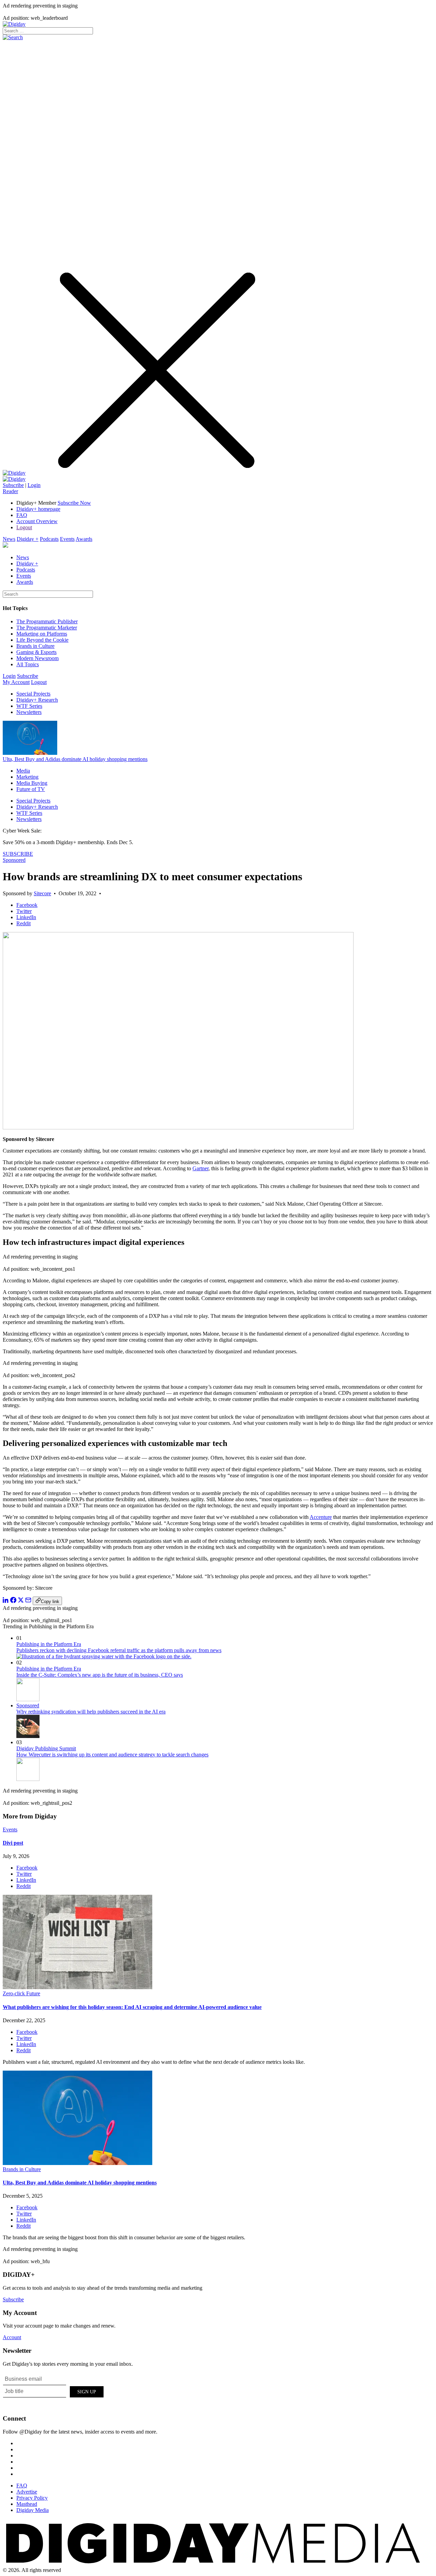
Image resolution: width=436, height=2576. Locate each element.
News (9, 539)
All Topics (28, 664)
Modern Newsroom (37, 658)
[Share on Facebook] (13, 1601)
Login (34, 485)
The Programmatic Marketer (47, 628)
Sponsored (14, 860)
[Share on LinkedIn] (6, 1601)
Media (23, 771)
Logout (24, 527)
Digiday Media (33, 2510)
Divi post (13, 1843)
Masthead (27, 2504)
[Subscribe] (14, 479)
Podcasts (49, 539)
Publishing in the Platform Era (49, 1644)
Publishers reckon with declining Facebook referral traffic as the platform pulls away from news (119, 1650)
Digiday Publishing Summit (46, 1748)
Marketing (27, 777)
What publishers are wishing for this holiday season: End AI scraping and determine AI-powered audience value (132, 2007)
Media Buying (32, 783)
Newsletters (29, 712)
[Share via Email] (28, 1601)
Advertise (27, 2492)
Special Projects (33, 694)
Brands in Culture (35, 646)
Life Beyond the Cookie (42, 640)
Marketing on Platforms (42, 634)
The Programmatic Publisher (47, 621)
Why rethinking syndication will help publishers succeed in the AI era (91, 1712)
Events (67, 539)
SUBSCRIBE (18, 854)
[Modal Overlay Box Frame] (54, 2391)
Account (12, 2337)
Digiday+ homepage (38, 509)
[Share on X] (21, 1601)
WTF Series (29, 706)
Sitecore (42, 893)
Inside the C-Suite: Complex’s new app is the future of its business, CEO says (100, 1675)
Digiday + (28, 539)
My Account (16, 682)
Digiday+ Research (37, 700)
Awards (84, 539)
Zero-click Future (21, 1993)
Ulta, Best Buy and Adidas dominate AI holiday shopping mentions (75, 759)
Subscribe (13, 485)
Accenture (321, 1517)
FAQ (22, 515)
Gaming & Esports (36, 652)
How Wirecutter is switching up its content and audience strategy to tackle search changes (112, 1755)
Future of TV (31, 789)
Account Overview (37, 521)
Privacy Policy (32, 2498)
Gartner (200, 1168)
